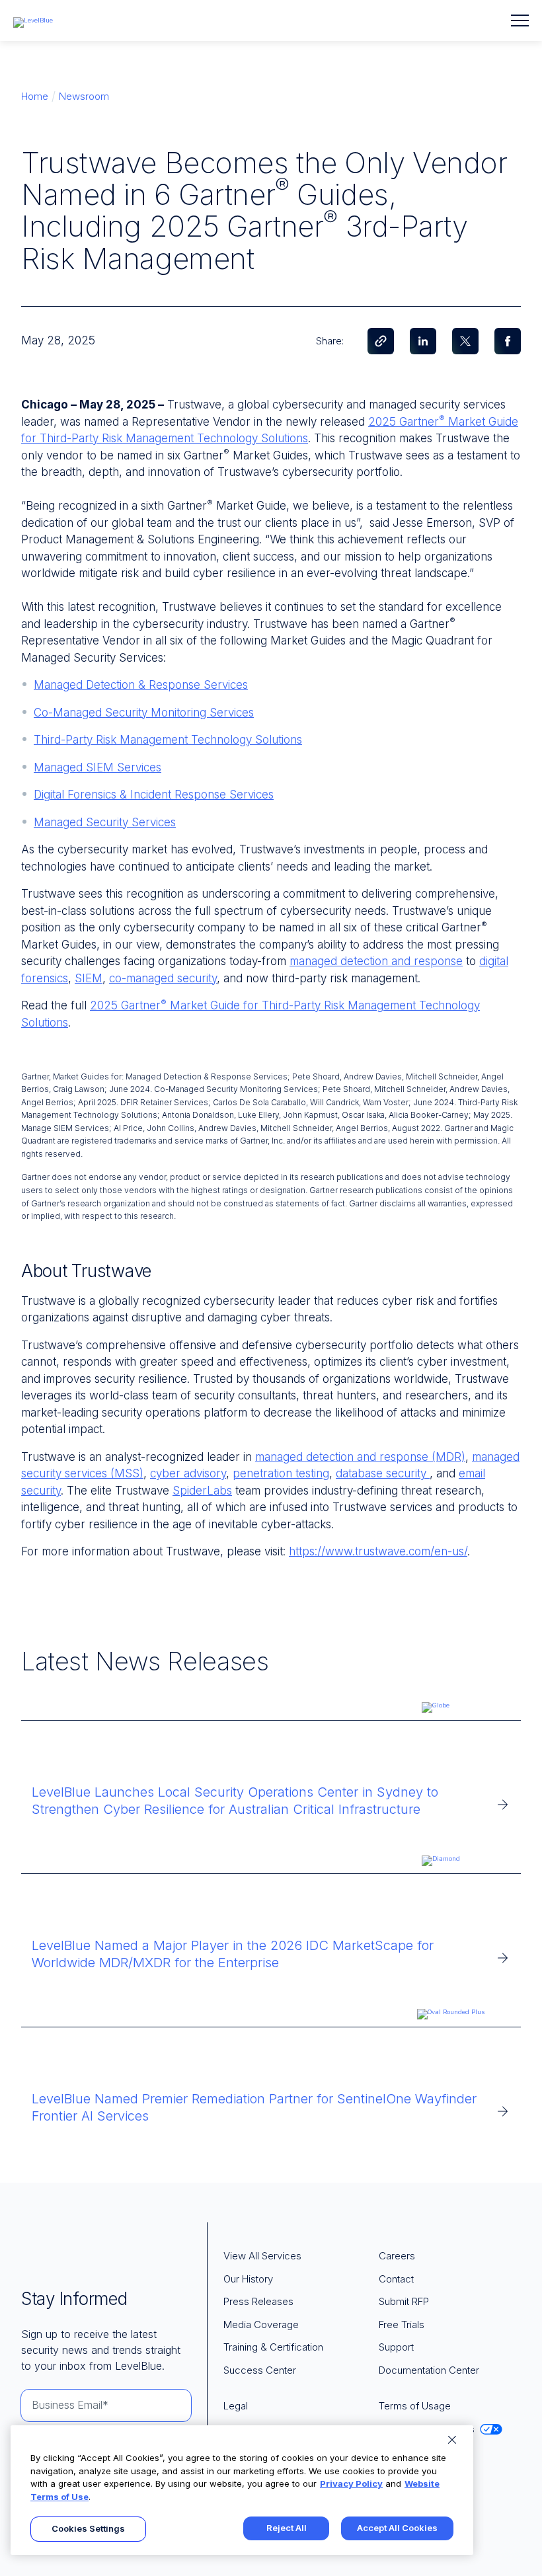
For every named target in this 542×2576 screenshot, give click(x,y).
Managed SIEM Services (97, 767)
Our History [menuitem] (248, 2279)
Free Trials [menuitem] (402, 2324)
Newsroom (84, 96)
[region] (242, 2490)
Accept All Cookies (397, 2528)
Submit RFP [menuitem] (404, 2301)
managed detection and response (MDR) (360, 1457)
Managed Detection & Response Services (141, 685)
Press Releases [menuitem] (258, 2301)
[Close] (452, 2440)
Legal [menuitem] (236, 2406)
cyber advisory (188, 1473)
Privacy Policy (351, 2483)
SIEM (89, 978)
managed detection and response (376, 961)
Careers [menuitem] (397, 2256)
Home (35, 96)
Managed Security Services (105, 822)
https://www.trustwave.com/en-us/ (378, 1551)
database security (381, 1473)
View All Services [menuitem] (262, 2256)
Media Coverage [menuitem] (261, 2324)
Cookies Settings (88, 2528)
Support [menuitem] (396, 2347)
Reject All (287, 2528)
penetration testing (281, 1473)
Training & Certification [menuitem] (273, 2347)
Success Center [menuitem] (260, 2370)
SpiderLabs (202, 1491)
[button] (520, 20)
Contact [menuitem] (396, 2279)
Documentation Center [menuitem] (429, 2370)
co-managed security (163, 978)
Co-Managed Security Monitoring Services (144, 713)
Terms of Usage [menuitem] (415, 2406)
